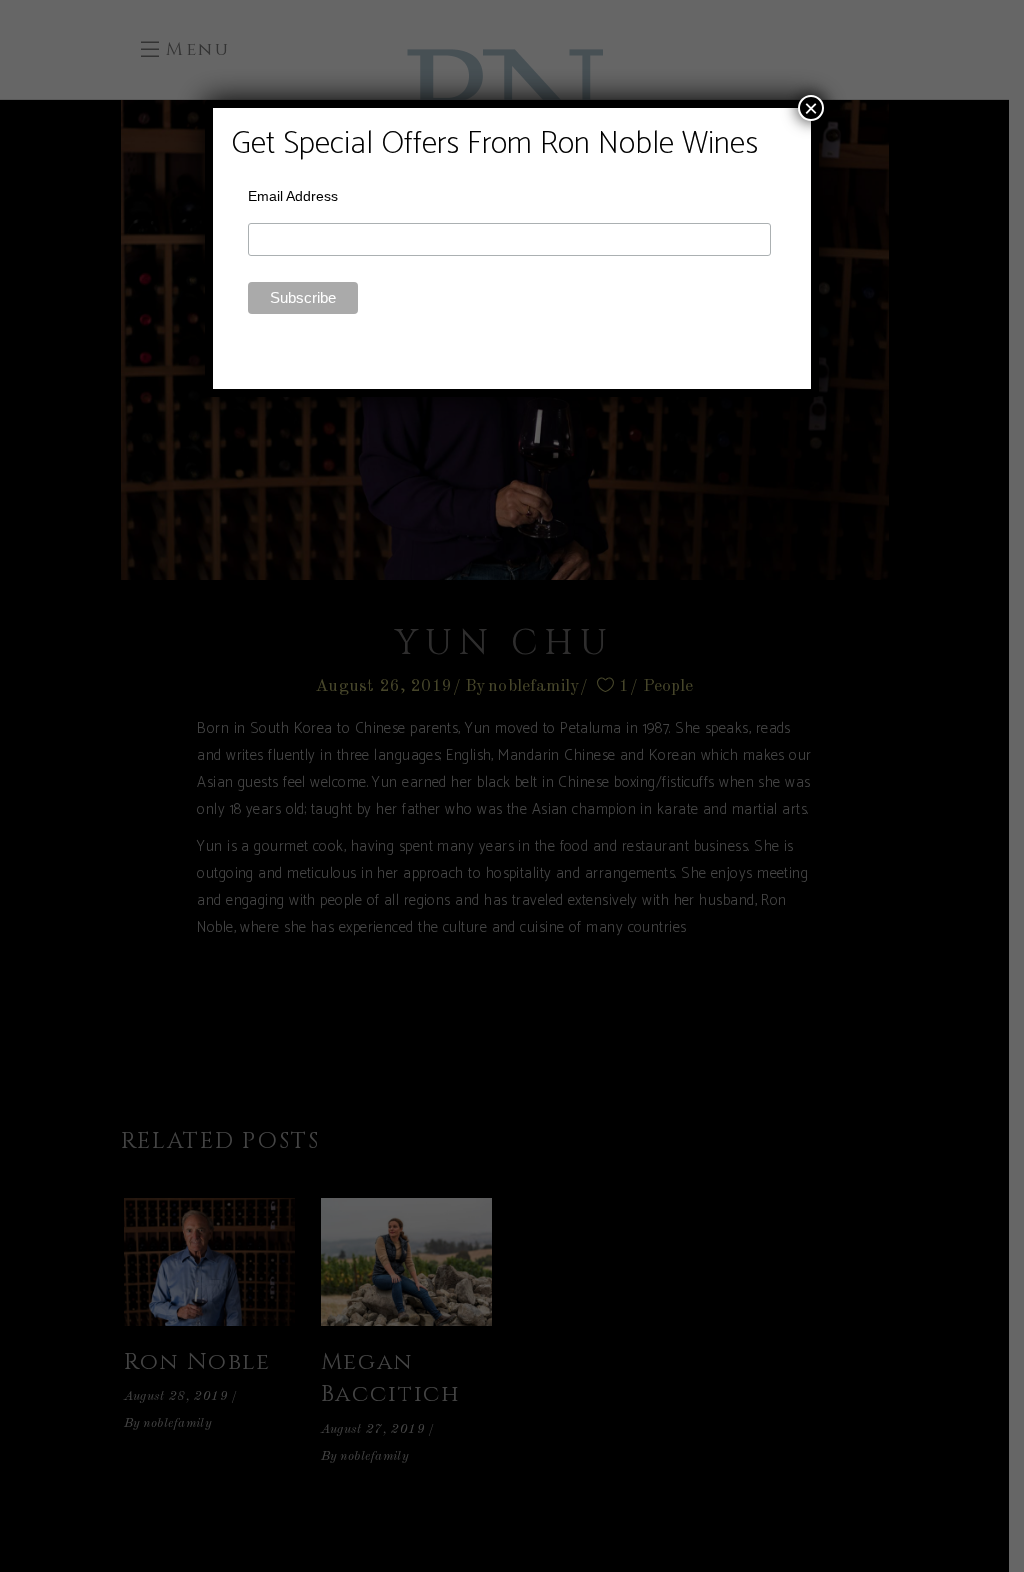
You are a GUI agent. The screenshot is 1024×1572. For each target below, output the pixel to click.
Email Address (293, 196)
